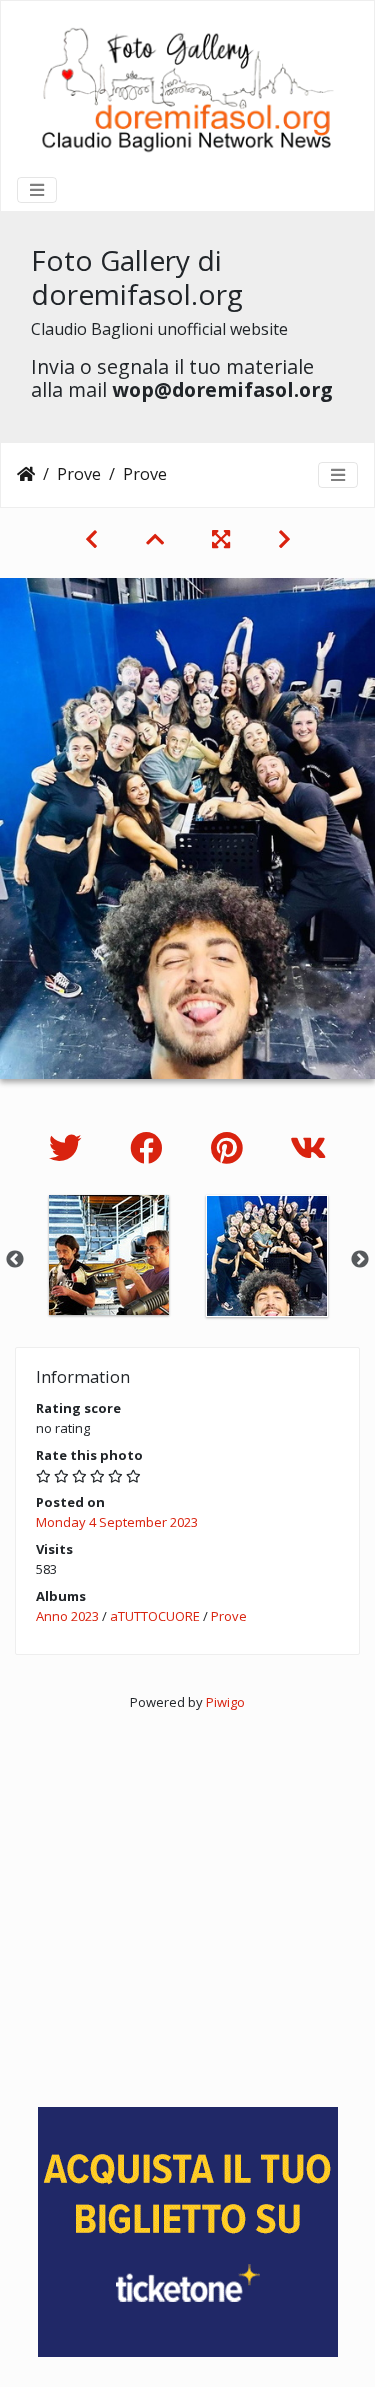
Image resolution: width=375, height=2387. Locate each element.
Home (26, 474)
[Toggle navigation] (37, 190)
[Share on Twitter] (69, 1147)
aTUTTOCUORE (155, 1616)
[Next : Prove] (284, 539)
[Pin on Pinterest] (230, 1147)
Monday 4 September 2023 (117, 1522)
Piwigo (225, 1702)
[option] (109, 1255)
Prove (79, 474)
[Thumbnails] (155, 539)
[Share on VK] (308, 1147)
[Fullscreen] (221, 539)
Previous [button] (15, 1260)
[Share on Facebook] (150, 1147)
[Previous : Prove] (91, 539)
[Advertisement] (187, 1900)
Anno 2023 (67, 1616)
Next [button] (360, 1260)
